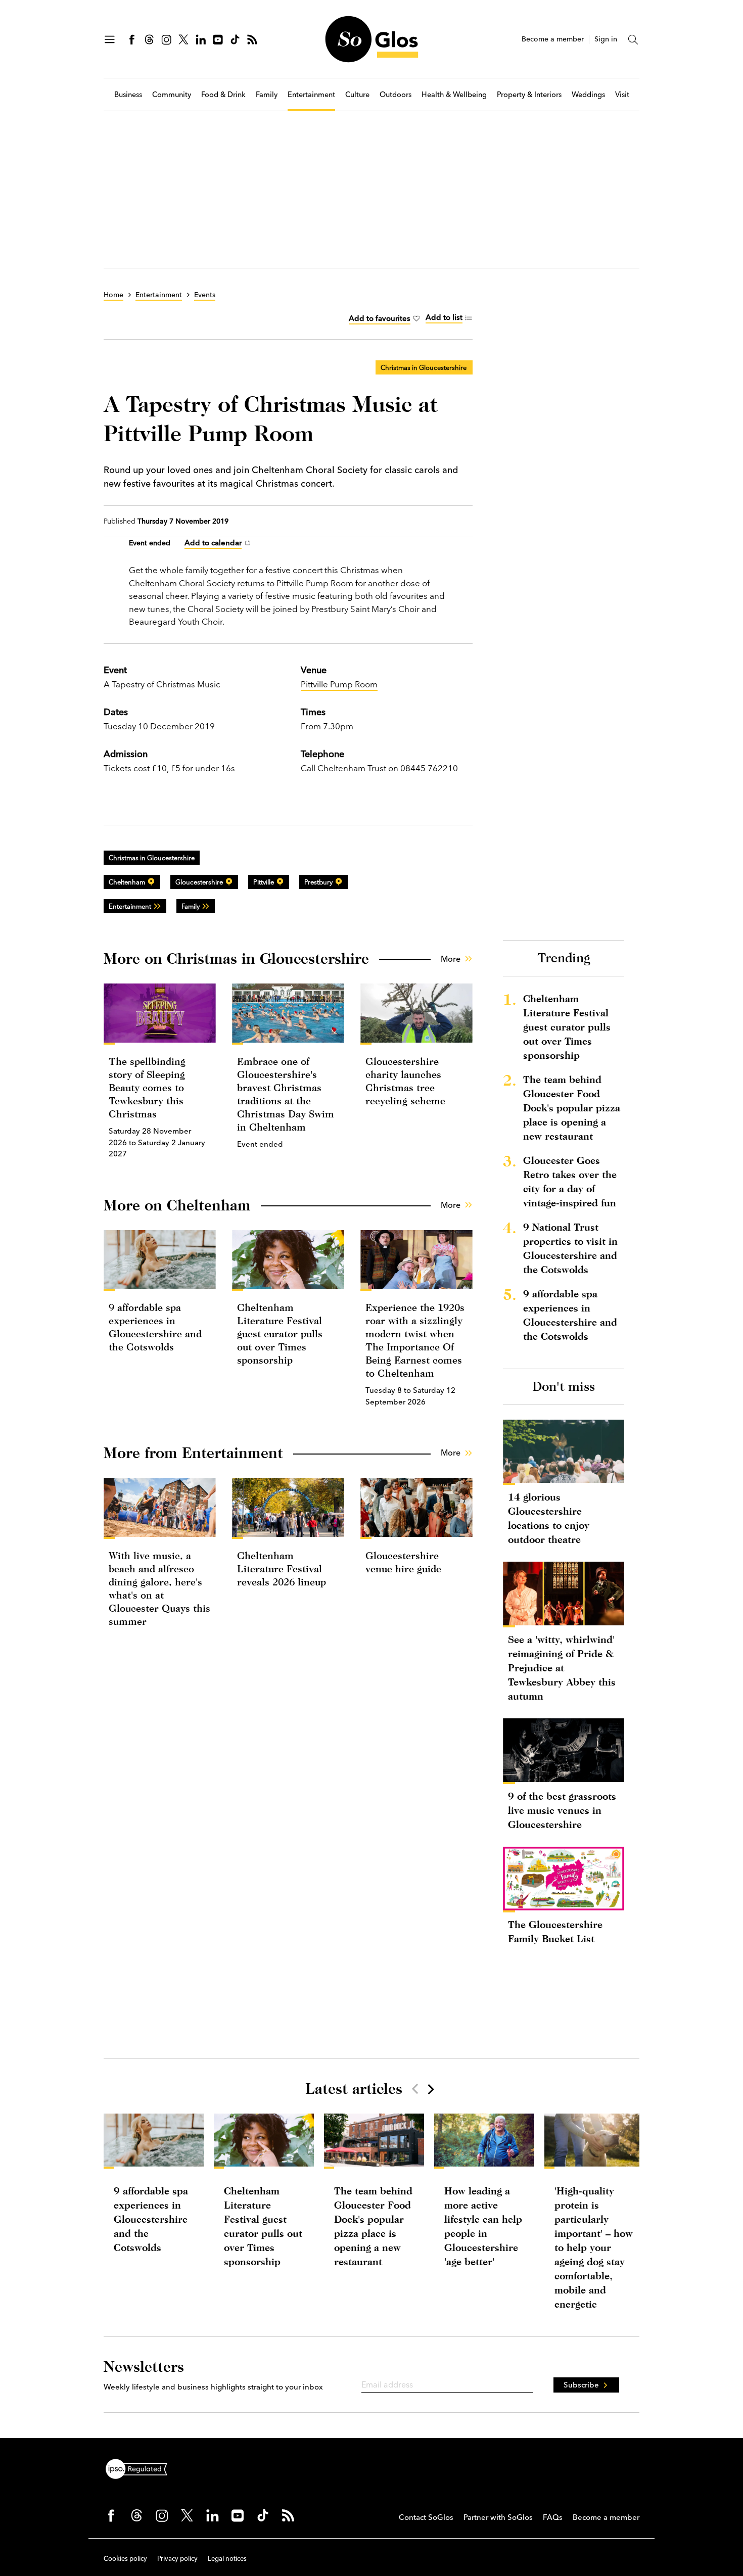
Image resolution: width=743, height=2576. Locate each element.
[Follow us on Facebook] (132, 39)
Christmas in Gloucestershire (424, 367)
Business (128, 95)
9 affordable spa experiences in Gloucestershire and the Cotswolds (570, 1315)
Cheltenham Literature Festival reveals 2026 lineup (282, 1568)
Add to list (444, 317)
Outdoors (396, 95)
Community (172, 95)
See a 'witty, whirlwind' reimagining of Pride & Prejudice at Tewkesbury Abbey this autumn (562, 1668)
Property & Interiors (529, 95)
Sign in (606, 39)
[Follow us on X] (183, 39)
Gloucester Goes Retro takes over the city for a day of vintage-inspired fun (570, 1181)
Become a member (553, 39)
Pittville (264, 882)
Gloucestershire (199, 882)
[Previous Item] (415, 2089)
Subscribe (581, 2385)
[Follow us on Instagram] (166, 39)
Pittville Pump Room (339, 684)
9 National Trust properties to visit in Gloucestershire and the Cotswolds (570, 1248)
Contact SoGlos (426, 2517)
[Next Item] (430, 2089)
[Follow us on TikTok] (235, 39)
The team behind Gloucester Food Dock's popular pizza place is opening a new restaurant (572, 1108)
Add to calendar (213, 543)
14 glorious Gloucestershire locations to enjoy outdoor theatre (549, 1518)
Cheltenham (127, 882)
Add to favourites (380, 318)
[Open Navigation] (110, 39)
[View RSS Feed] (252, 39)
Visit (622, 95)
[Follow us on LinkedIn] (201, 39)
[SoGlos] (371, 39)
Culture (357, 95)
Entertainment (311, 95)
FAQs (553, 2517)
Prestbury (318, 882)
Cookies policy (125, 2558)
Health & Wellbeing (454, 95)
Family (267, 95)
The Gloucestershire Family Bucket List (555, 1931)
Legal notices (227, 2558)
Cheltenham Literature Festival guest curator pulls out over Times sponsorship (280, 1333)
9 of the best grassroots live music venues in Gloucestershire (562, 1810)
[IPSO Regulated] (141, 2468)
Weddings (588, 95)
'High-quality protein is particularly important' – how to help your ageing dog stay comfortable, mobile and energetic (594, 2247)
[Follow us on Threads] (149, 39)
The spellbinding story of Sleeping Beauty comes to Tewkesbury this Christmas (147, 1087)
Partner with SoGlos (498, 2517)
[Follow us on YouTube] (218, 39)
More (451, 959)
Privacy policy (177, 2558)
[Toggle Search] (633, 39)
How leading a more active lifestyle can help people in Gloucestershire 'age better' (483, 2226)
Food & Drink (223, 95)
